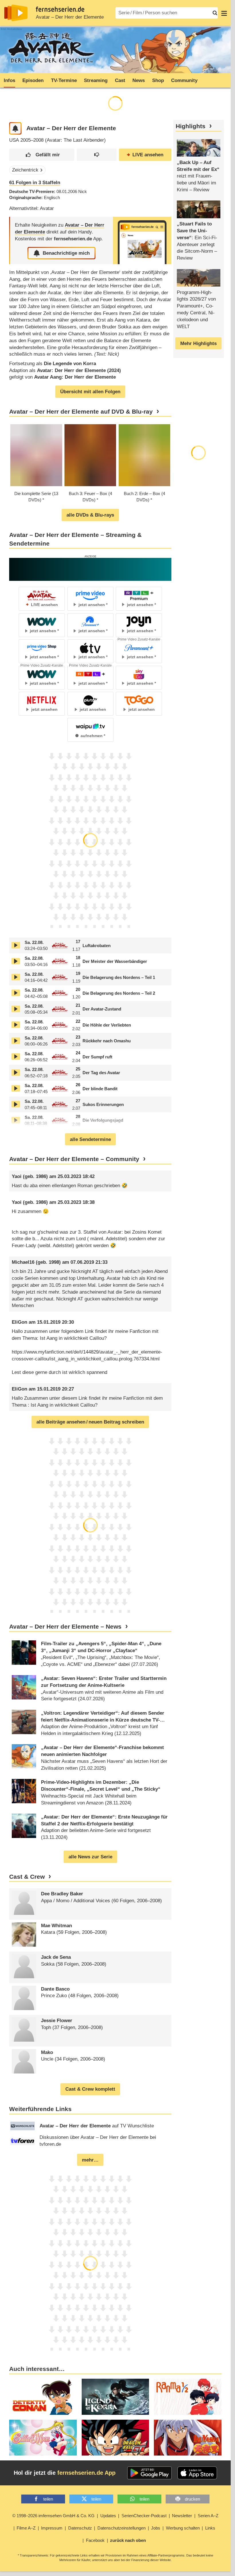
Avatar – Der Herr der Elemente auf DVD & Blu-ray (81, 412)
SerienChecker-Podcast (144, 2516)
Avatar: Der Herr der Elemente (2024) (79, 370)
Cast (120, 80)
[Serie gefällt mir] (42, 155)
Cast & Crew (27, 1877)
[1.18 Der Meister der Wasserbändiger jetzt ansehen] (16, 961)
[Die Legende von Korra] (115, 2397)
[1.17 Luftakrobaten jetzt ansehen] (16, 945)
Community (184, 80)
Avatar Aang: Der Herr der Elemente (75, 377)
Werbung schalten (183, 2528)
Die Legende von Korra (70, 364)
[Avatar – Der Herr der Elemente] (142, 241)
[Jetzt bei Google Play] (149, 2473)
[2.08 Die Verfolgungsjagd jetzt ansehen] (16, 1120)
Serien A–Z (208, 2516)
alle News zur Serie (90, 1857)
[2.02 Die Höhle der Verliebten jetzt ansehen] (16, 1025)
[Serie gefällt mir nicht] (97, 155)
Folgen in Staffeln (35, 183)
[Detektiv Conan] (43, 2397)
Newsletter (182, 2516)
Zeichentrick (25, 170)
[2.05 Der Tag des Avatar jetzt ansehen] (16, 1073)
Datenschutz (80, 2528)
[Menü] (224, 13)
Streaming (96, 80)
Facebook (95, 2540)
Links (210, 2528)
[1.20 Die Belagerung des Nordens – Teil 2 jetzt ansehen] (16, 993)
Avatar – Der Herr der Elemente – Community (74, 1159)
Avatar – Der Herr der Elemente (70, 17)
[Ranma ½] (188, 2397)
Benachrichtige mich (66, 253)
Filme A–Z (26, 2528)
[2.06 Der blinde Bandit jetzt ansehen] (16, 1088)
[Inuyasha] (188, 2438)
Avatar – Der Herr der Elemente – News (65, 1627)
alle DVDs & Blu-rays (90, 515)
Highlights (191, 126)
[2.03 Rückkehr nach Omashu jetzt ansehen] (16, 1041)
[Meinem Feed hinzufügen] (15, 128)
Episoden (33, 80)
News (139, 80)
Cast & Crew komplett (90, 2089)
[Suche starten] (215, 13)
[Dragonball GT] (115, 2438)
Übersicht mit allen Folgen (90, 392)
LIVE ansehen (148, 155)
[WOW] (90, 569)
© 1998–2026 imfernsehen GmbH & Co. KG (53, 2516)
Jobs (156, 2528)
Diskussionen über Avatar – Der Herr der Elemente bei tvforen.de (98, 2141)
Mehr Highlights (198, 343)
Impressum (52, 2528)
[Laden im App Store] (197, 2473)
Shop (158, 80)
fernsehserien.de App (86, 2473)
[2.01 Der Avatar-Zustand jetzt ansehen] (16, 1009)
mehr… (90, 2160)
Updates (108, 2516)
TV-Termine (64, 80)
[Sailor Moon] (43, 2438)
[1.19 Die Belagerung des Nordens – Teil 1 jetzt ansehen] (16, 977)
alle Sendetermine (90, 1139)
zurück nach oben (128, 2540)
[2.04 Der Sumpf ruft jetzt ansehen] (16, 1057)
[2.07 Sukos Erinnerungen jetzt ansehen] (16, 1104)
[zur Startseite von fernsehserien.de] (16, 13)
